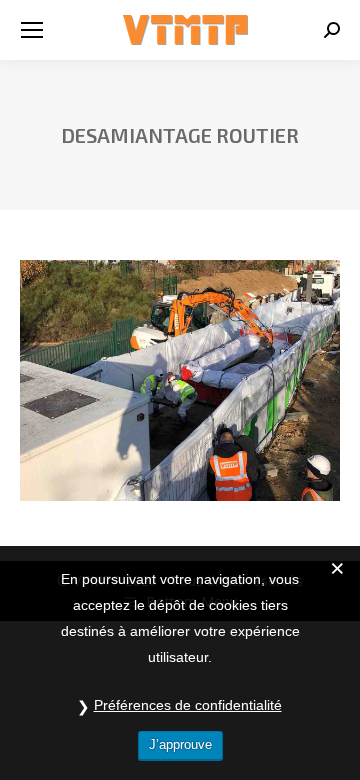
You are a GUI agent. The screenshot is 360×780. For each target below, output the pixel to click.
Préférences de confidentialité (188, 705)
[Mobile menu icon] (32, 30)
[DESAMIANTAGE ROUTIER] (180, 380)
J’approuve (180, 744)
